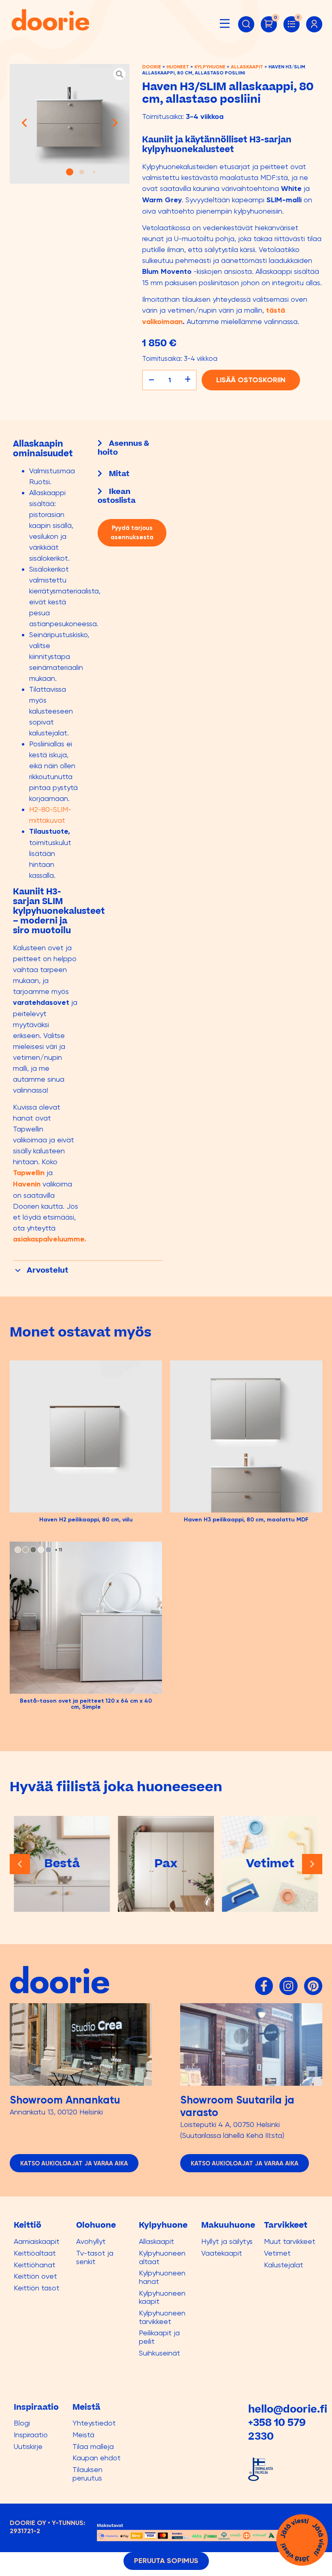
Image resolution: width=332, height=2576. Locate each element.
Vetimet (277, 2253)
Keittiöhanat (35, 2265)
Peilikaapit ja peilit (159, 2337)
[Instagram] (288, 1986)
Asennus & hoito (123, 448)
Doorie (152, 67)
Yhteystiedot (94, 2423)
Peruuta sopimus (166, 2561)
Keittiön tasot (37, 2288)
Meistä (83, 2435)
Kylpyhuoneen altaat (162, 2257)
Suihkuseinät (160, 2353)
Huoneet (178, 67)
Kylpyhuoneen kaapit (162, 2297)
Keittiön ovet (35, 2276)
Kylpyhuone (210, 67)
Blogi (22, 2423)
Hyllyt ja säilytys (227, 2241)
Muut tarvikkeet (290, 2241)
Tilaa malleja (93, 2446)
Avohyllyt (91, 2241)
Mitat (119, 474)
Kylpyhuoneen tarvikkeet (162, 2317)
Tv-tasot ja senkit (95, 2257)
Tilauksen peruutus (87, 2474)
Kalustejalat (284, 2265)
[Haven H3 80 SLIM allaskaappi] (70, 124)
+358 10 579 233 (277, 2430)
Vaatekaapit (222, 2253)
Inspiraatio (31, 2435)
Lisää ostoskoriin (251, 380)
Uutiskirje (28, 2446)
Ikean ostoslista (117, 496)
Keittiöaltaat (35, 2253)
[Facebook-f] (264, 1986)
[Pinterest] (313, 1986)
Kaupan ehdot (97, 2458)
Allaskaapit (247, 67)
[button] (225, 23)
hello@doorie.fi (288, 2410)
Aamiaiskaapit (37, 2241)
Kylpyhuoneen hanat (162, 2277)
